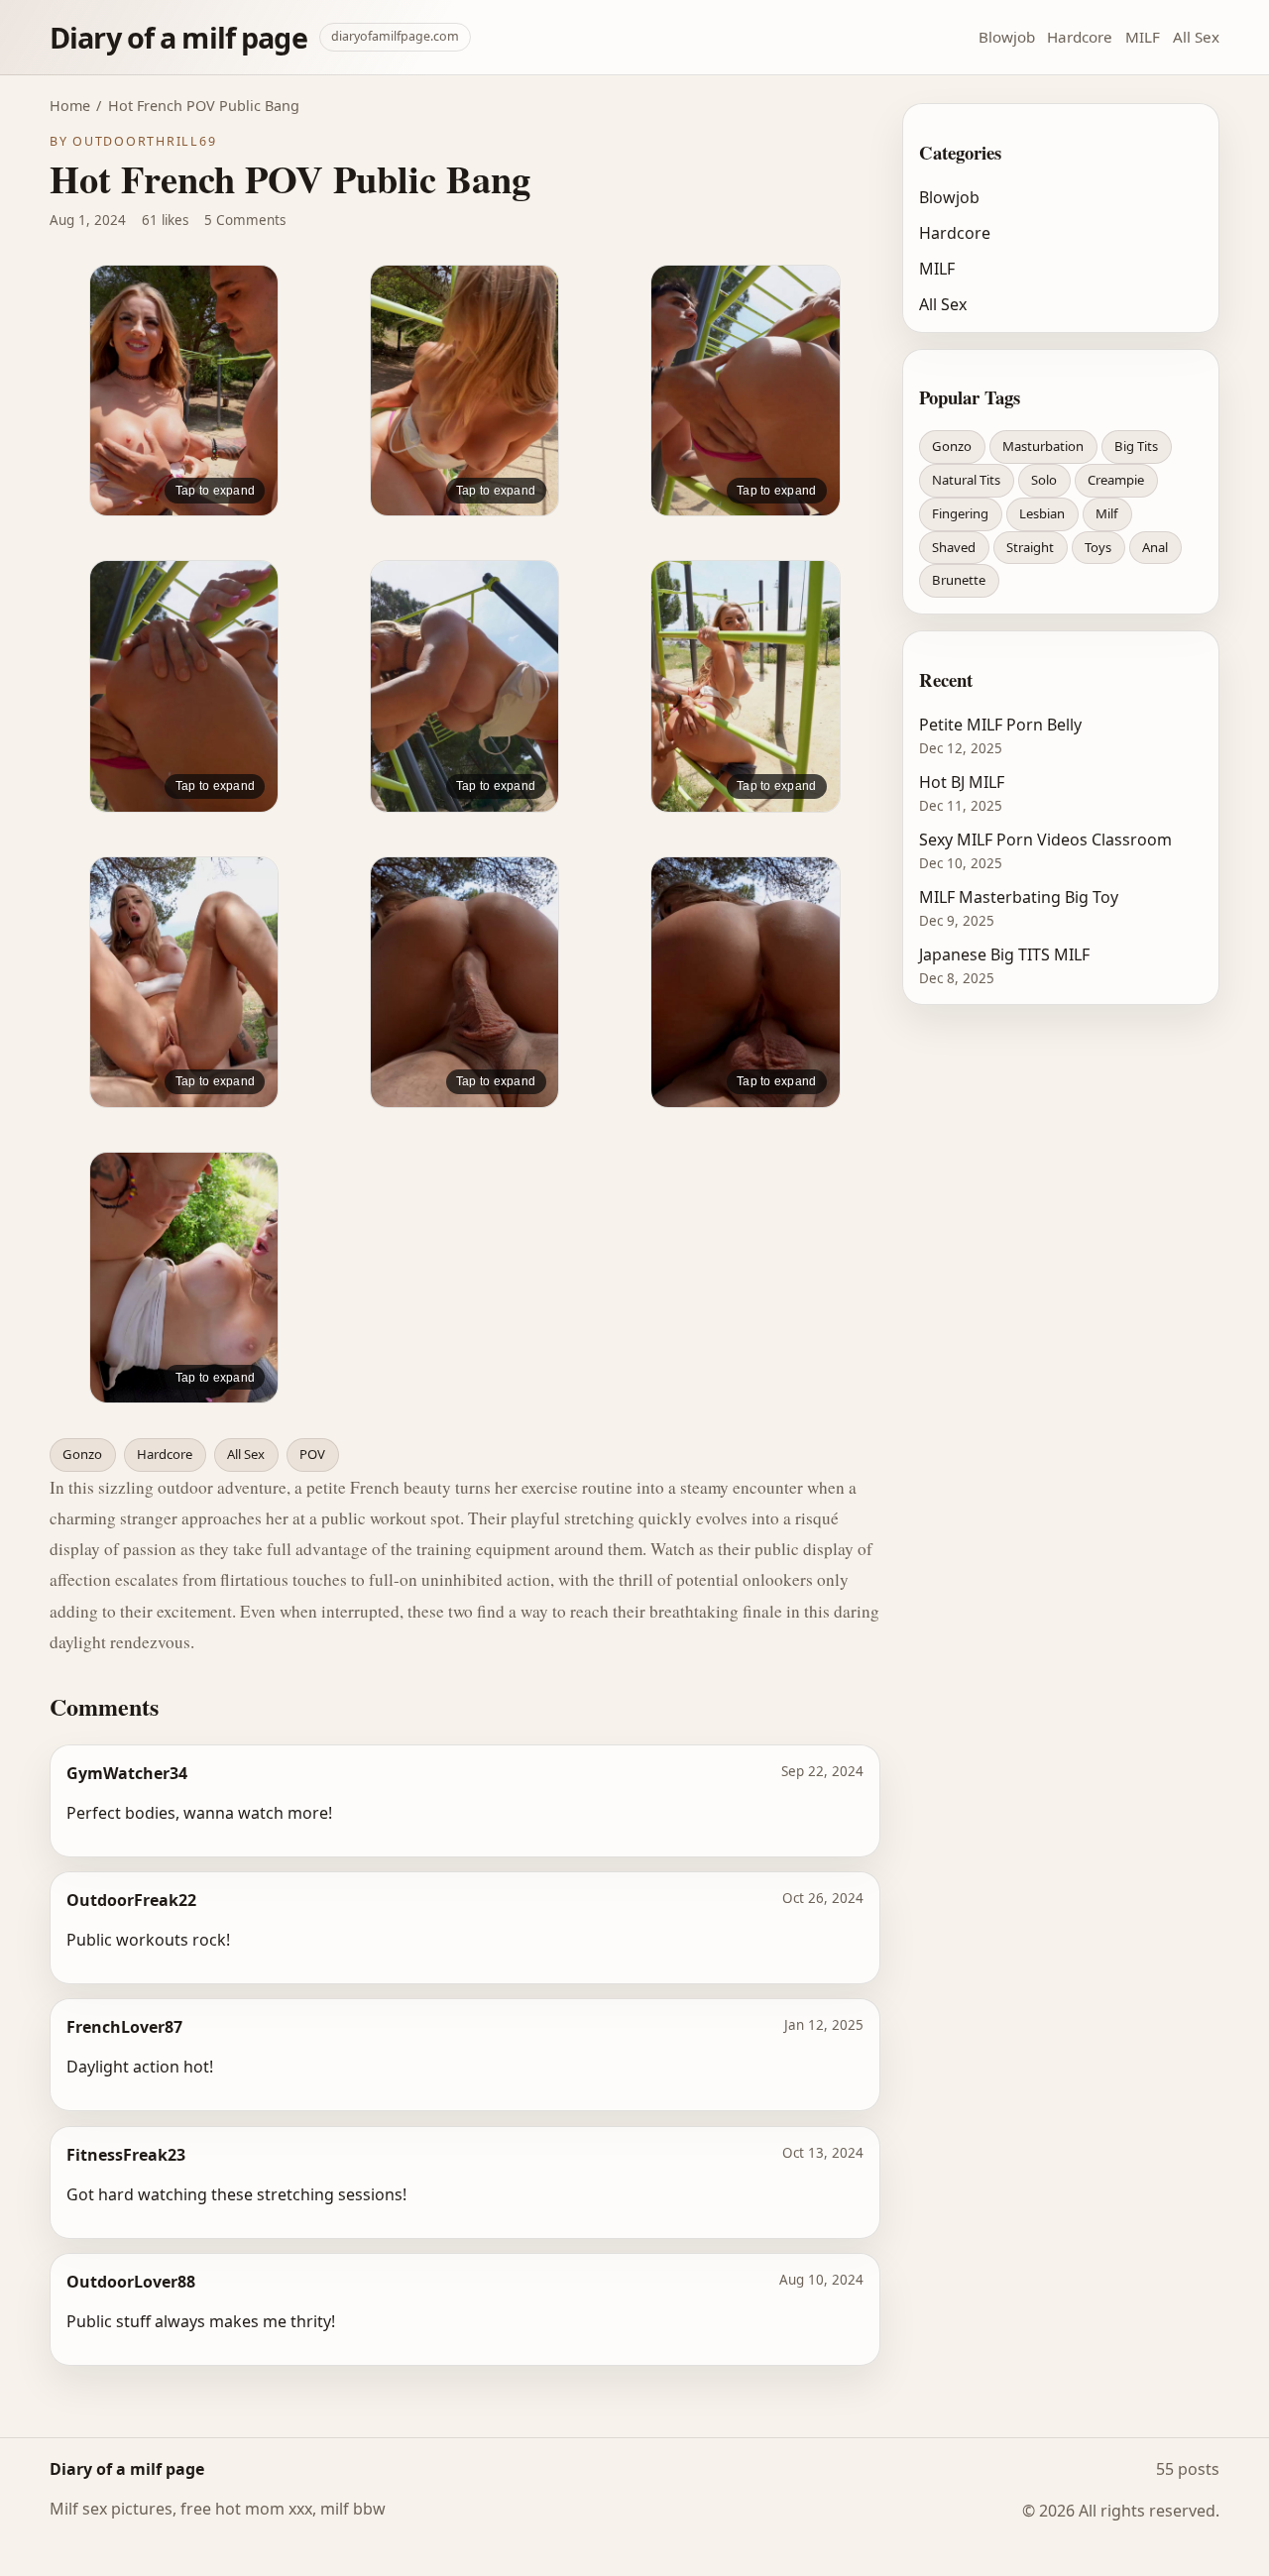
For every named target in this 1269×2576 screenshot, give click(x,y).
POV (312, 1454)
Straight (1030, 547)
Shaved (954, 547)
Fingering (960, 513)
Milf (1107, 513)
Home (70, 106)
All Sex (1196, 37)
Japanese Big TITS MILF (1004, 954)
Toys (1098, 547)
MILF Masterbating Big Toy (1019, 897)
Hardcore (1080, 37)
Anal (1155, 547)
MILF (1143, 37)
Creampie (1116, 480)
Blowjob (1007, 37)
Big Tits (1136, 446)
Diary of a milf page (178, 37)
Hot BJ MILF (962, 782)
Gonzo (82, 1454)
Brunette (959, 580)
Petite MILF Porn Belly (1000, 725)
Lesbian (1042, 513)
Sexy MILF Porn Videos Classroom (1045, 840)
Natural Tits (966, 480)
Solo (1044, 480)
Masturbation (1043, 446)
